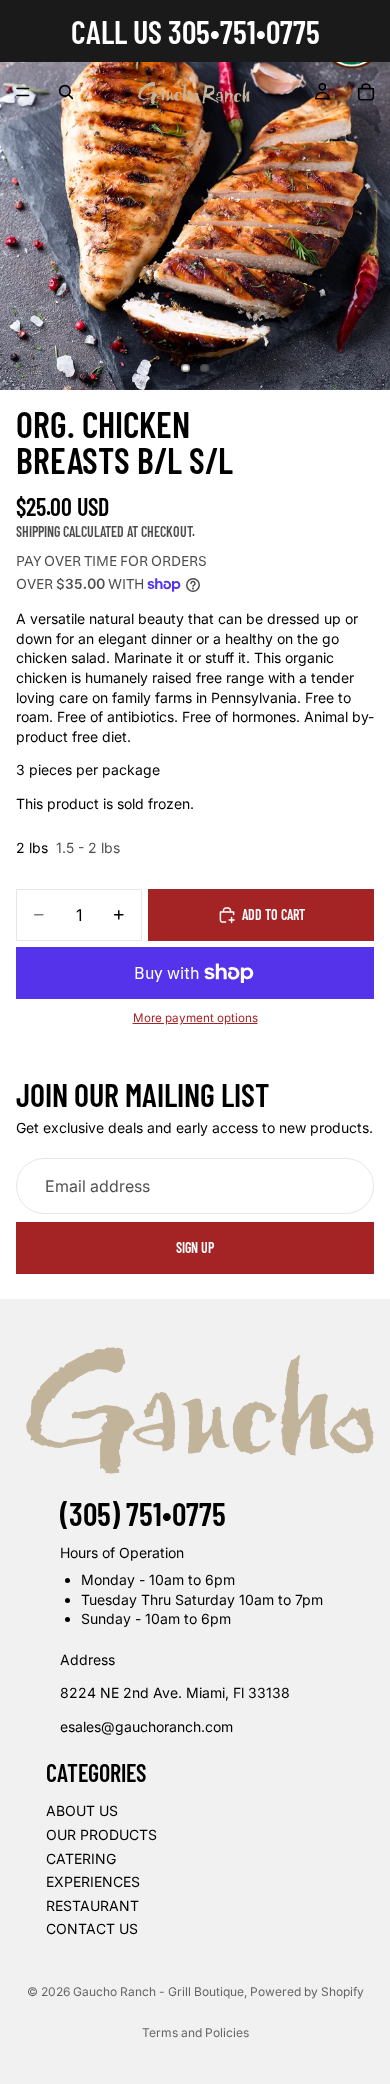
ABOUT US (82, 1810)
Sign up (195, 1247)
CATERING (81, 1858)
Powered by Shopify (307, 1991)
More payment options (195, 1018)
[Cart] (366, 92)
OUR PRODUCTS (101, 1834)
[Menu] (23, 92)
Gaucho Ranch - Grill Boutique (158, 1991)
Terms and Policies (195, 2032)
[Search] (66, 92)
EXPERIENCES (93, 1881)
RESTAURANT (92, 1905)
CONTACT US (92, 1928)
